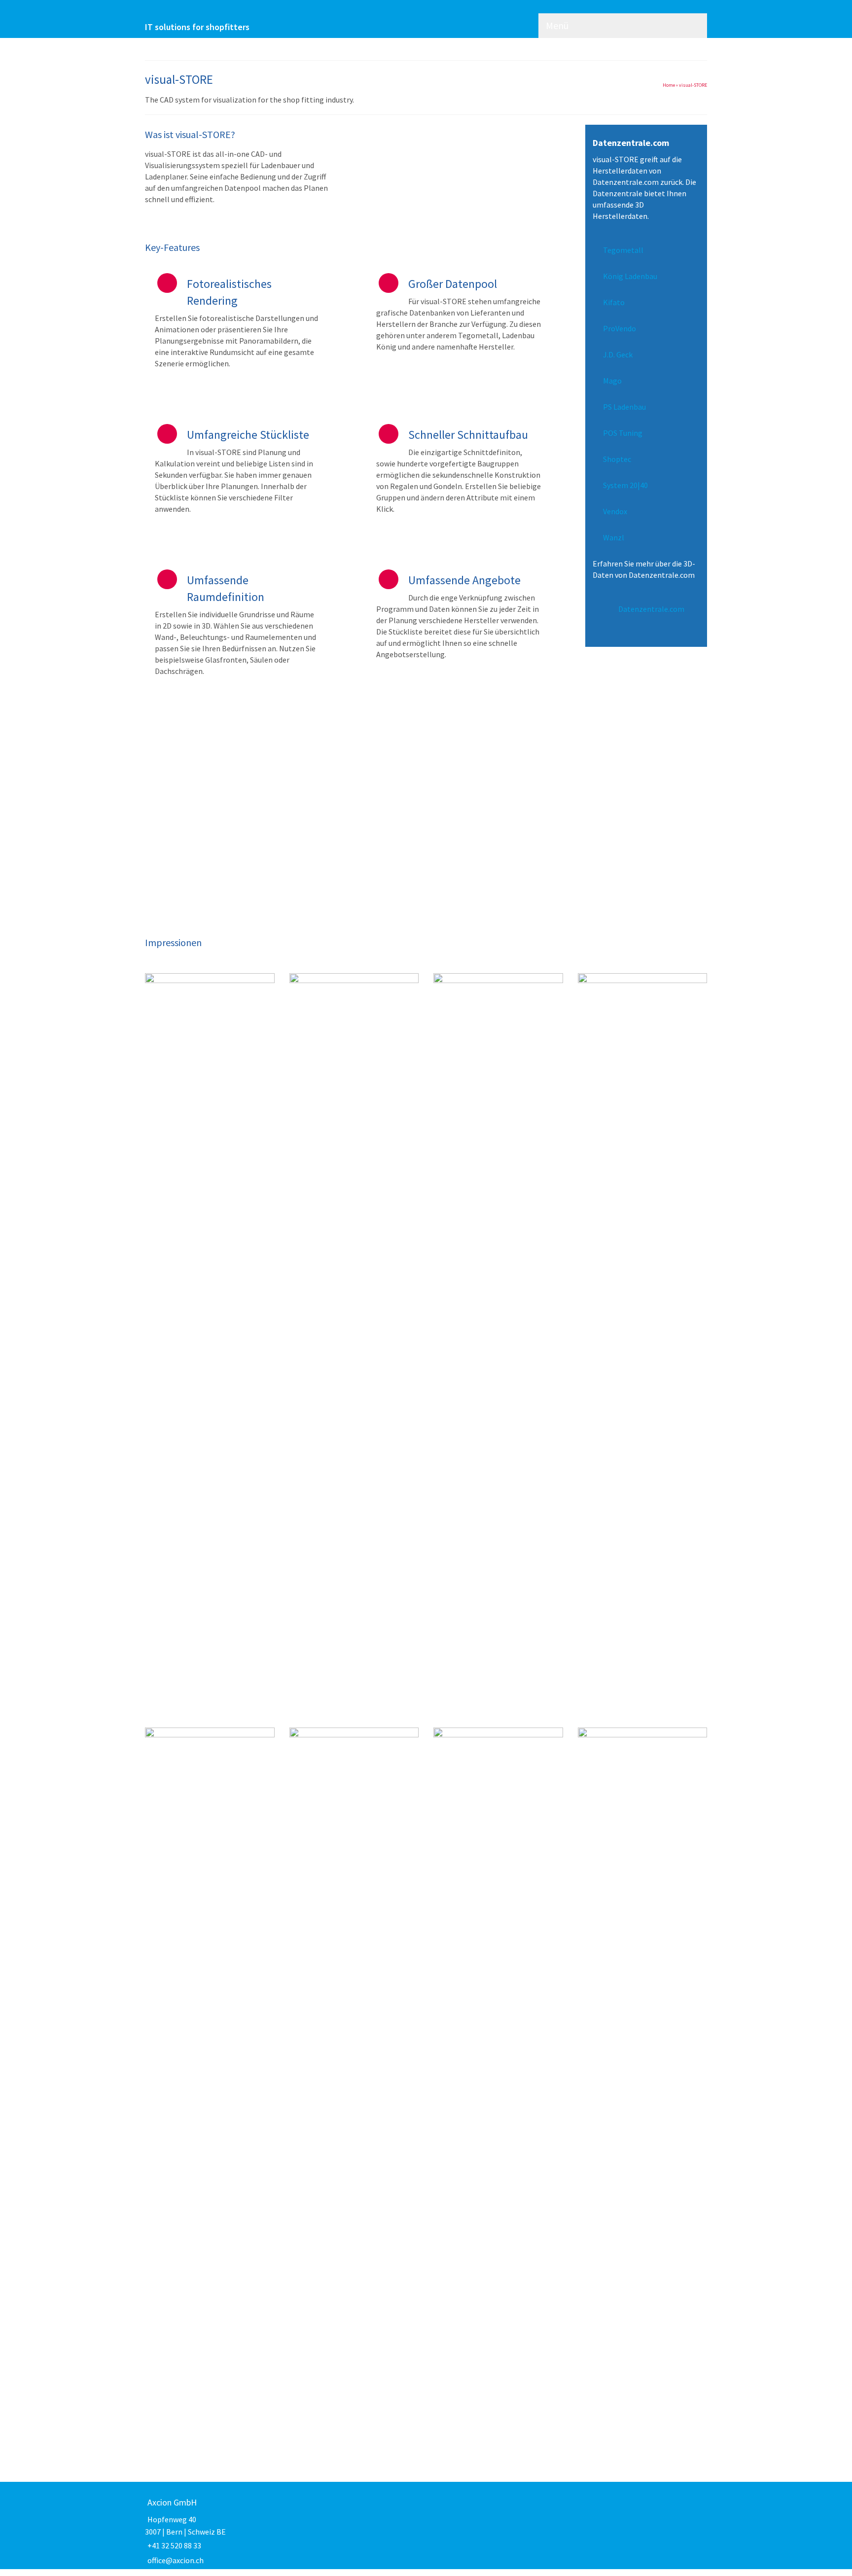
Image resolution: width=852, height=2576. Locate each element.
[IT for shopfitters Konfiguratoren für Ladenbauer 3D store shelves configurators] (234, 13)
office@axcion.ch (176, 2560)
